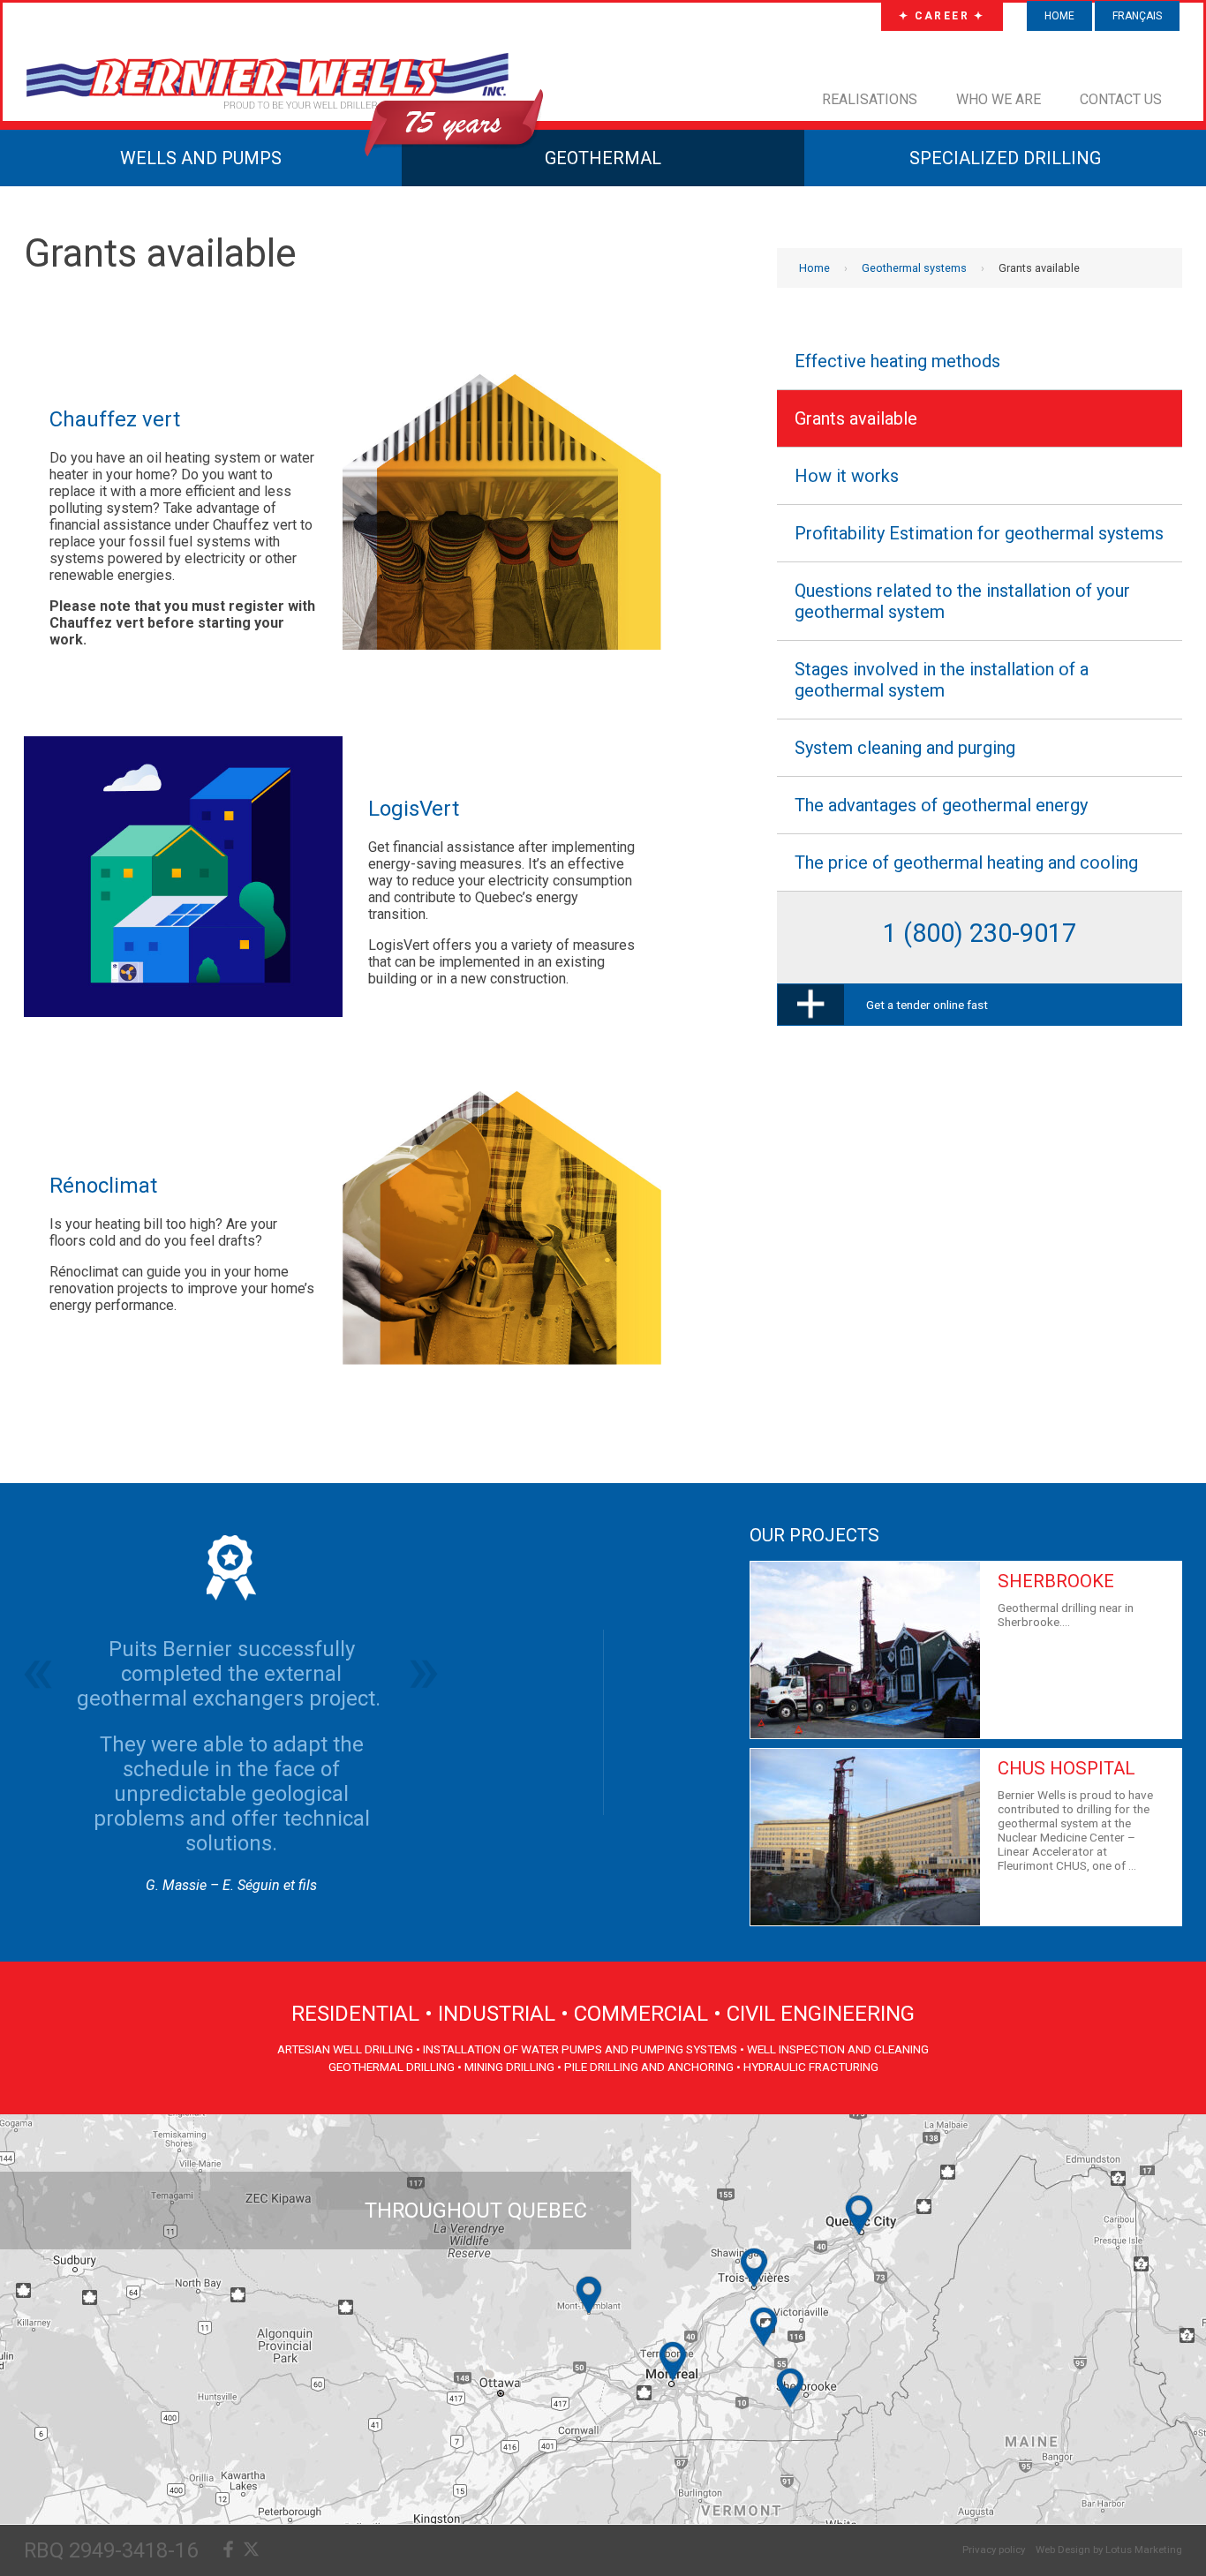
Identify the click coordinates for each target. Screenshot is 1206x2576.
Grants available (856, 418)
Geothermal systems (914, 268)
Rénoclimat (103, 1186)
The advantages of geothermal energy (941, 805)
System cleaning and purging (905, 748)
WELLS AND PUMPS (201, 158)
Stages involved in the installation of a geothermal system (942, 680)
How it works (847, 476)
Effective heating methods (897, 361)
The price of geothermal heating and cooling (966, 862)
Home (1059, 16)
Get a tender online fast (927, 1005)
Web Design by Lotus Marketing (1109, 2550)
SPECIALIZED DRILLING (1005, 158)
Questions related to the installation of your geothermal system (962, 601)
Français (1137, 16)
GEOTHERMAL (603, 158)
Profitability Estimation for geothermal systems (979, 533)
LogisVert (414, 809)
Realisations (870, 99)
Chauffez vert (115, 419)
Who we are (999, 99)
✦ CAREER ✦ (942, 16)
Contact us (1121, 99)
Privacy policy (994, 2550)
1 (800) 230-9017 (980, 933)
